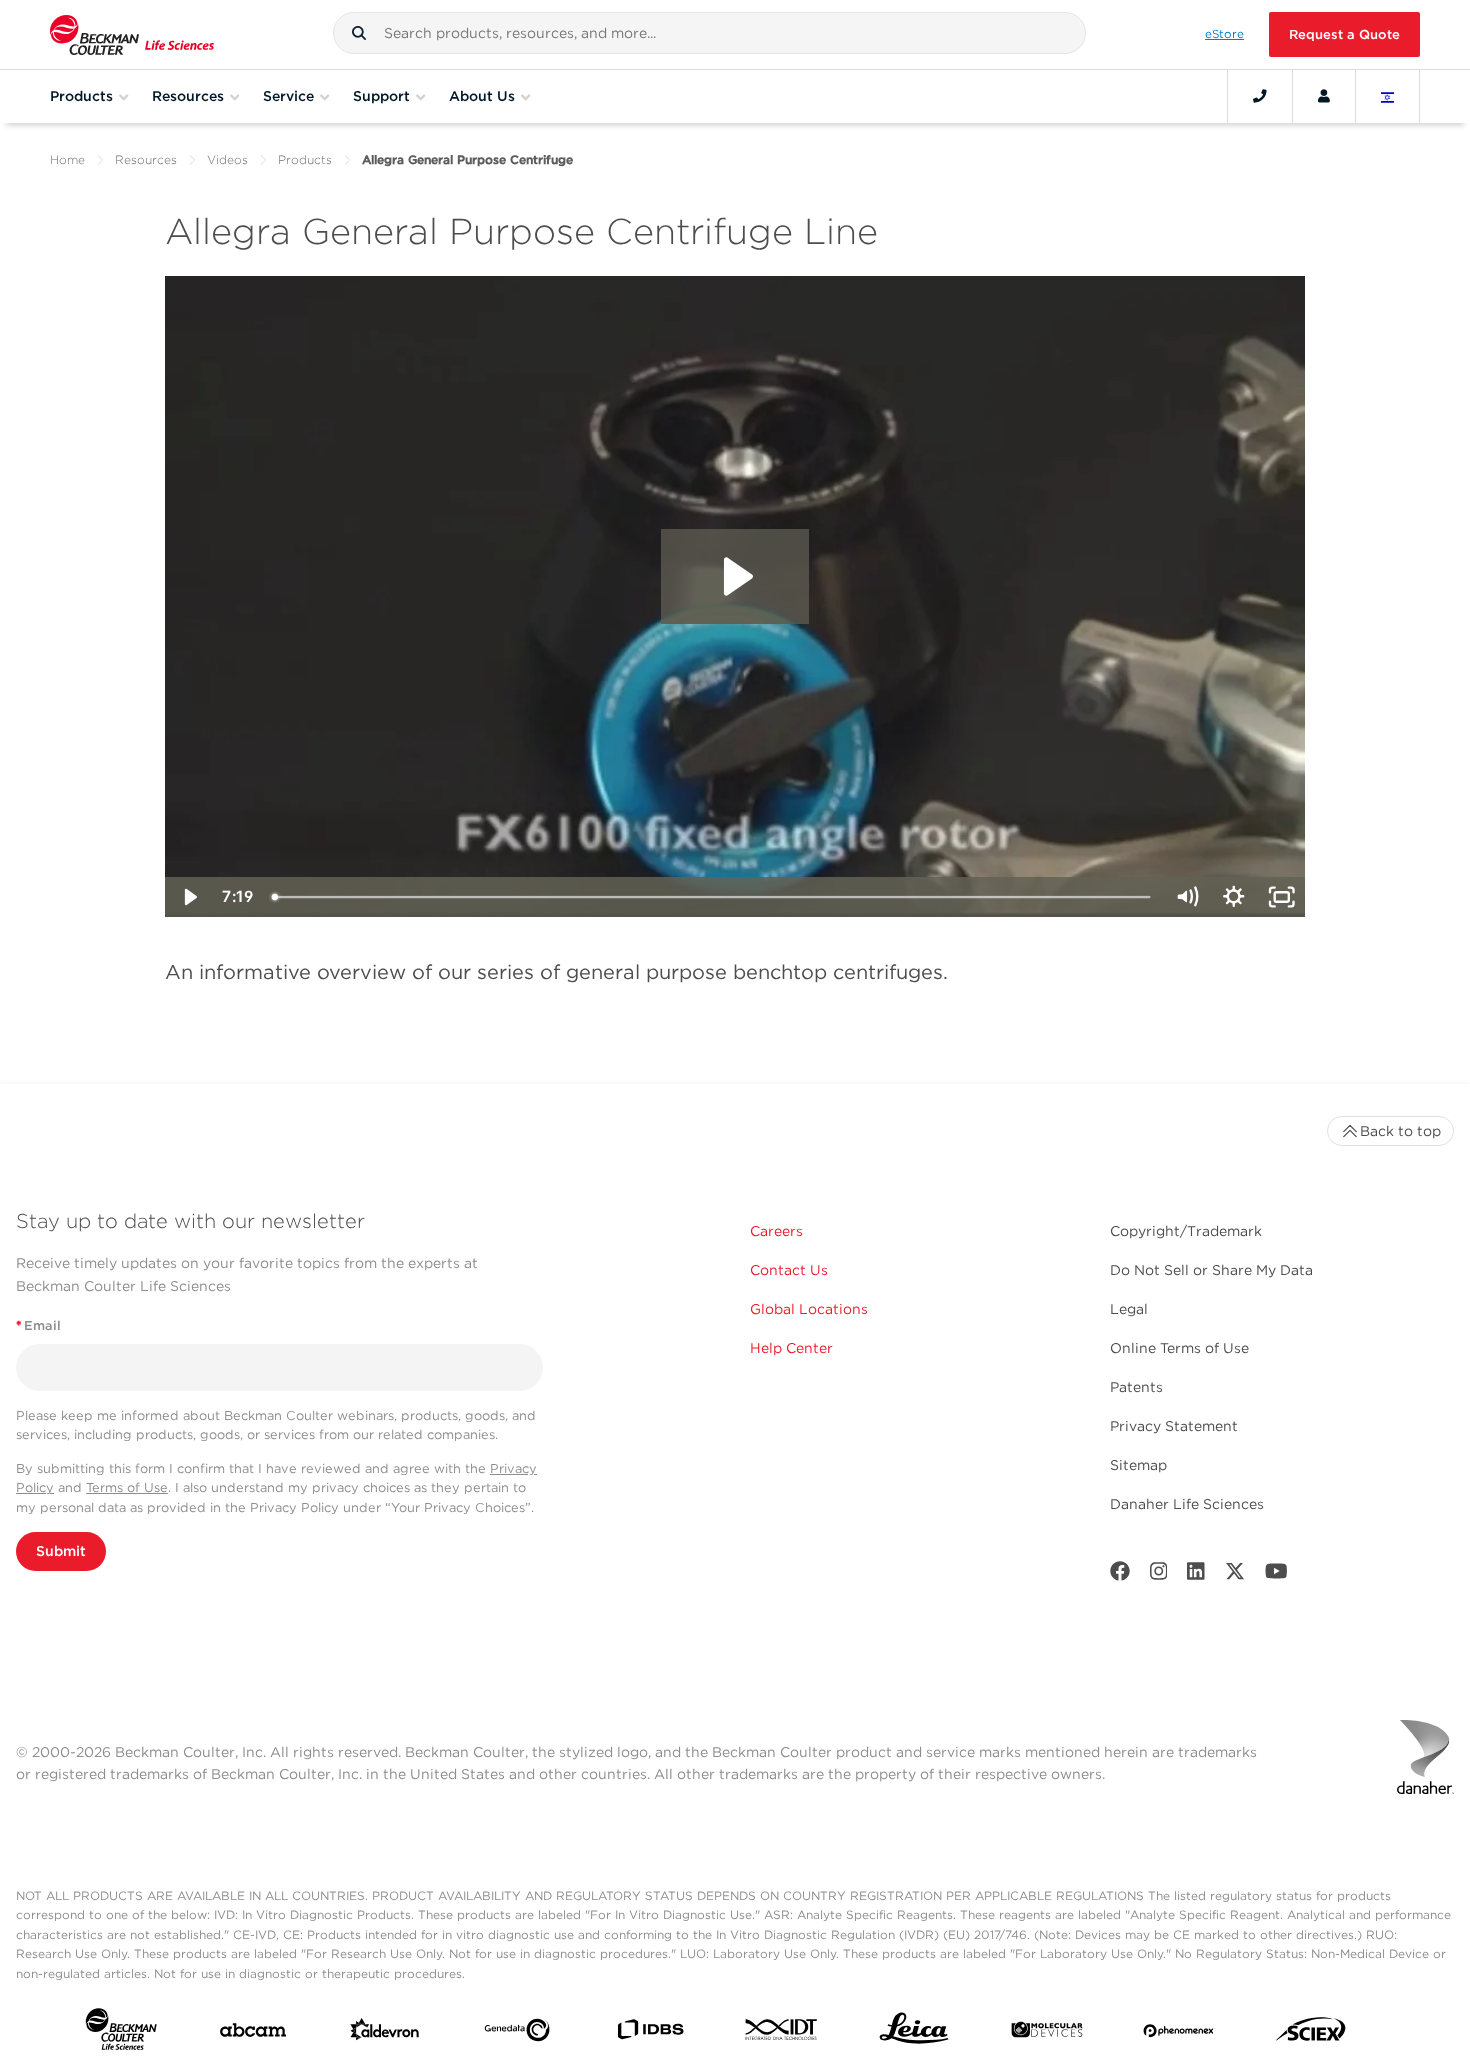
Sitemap (1138, 1465)
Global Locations (809, 1309)
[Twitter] (1235, 1575)
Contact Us (789, 1270)
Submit (61, 1551)
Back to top (1400, 1131)
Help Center (791, 1348)
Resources (146, 159)
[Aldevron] (385, 2034)
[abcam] (253, 2034)
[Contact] (1260, 96)
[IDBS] (650, 2034)
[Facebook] (1120, 1575)
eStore (1224, 34)
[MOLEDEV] (1047, 2034)
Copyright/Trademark (1186, 1231)
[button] (359, 33)
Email (38, 1325)
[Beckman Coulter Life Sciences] (132, 34)
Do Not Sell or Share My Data (1211, 1270)
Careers (776, 1231)
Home (67, 159)
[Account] (1324, 96)
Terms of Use (127, 1487)
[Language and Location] (1388, 96)
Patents (1136, 1387)
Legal (1129, 1309)
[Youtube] (1276, 1575)
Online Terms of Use (1179, 1348)
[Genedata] (517, 2034)
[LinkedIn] (1196, 1575)
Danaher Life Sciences (1187, 1504)
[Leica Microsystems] (914, 2033)
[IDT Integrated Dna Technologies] (782, 2033)
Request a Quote (1344, 34)
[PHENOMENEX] (1179, 2034)
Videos (227, 159)
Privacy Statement (1174, 1426)
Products (305, 159)
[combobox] (710, 33)
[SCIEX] (1311, 2034)
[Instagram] (1159, 1575)
